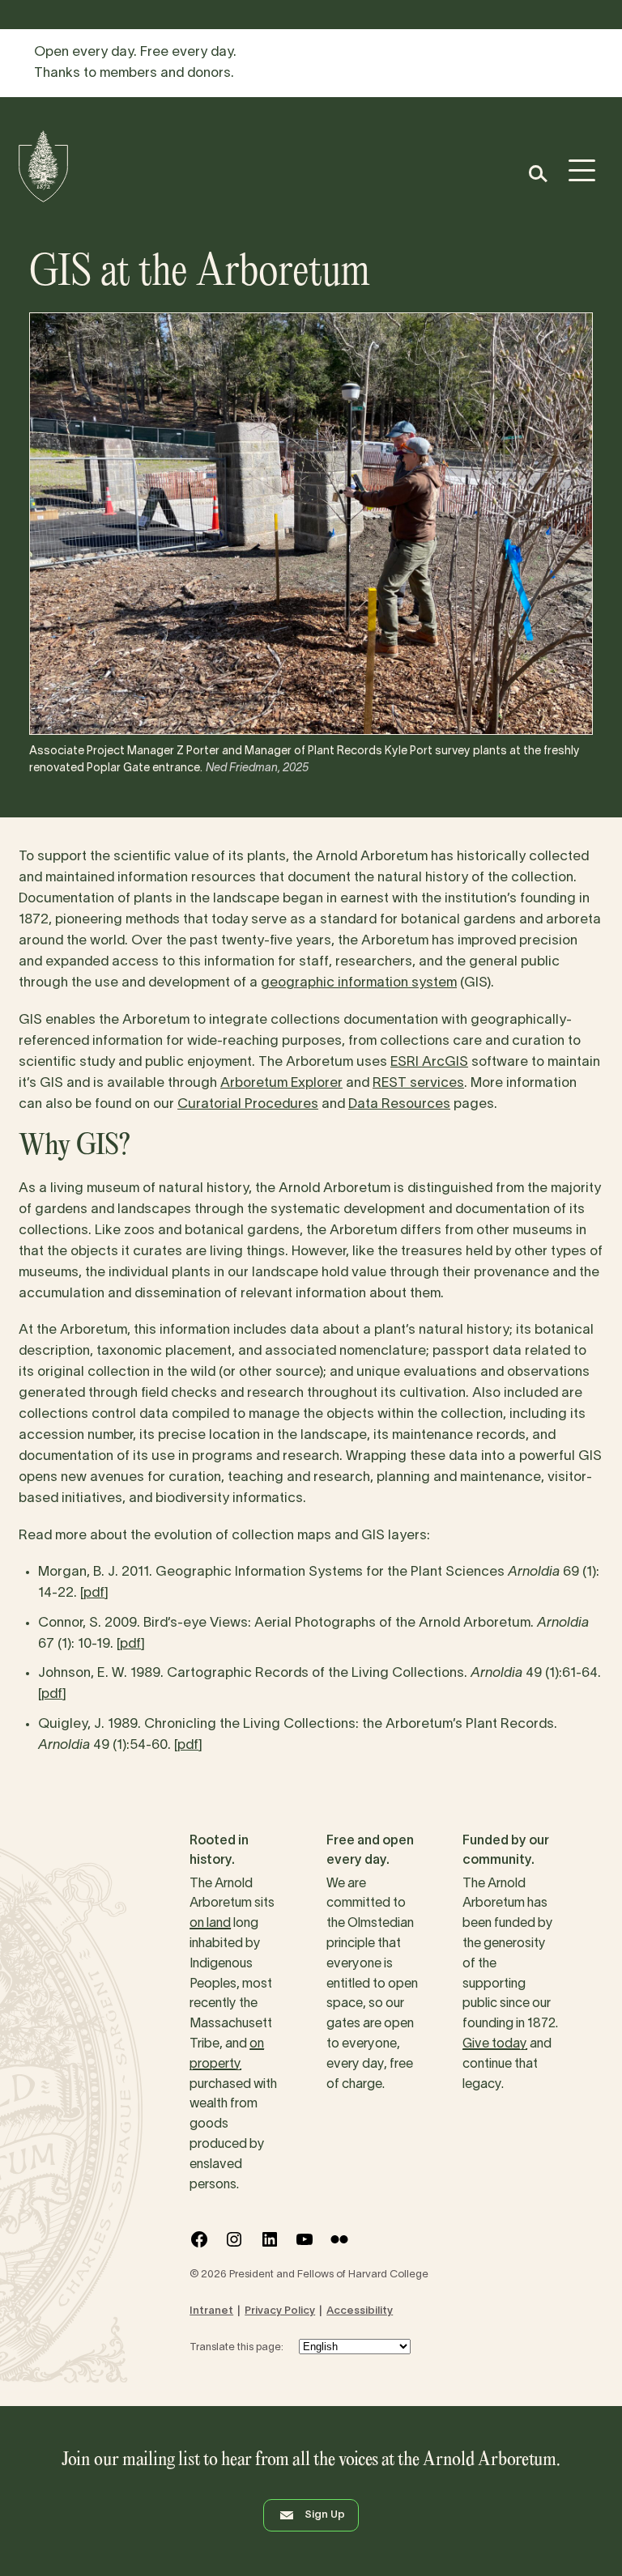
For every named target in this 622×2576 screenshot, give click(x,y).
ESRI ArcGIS (429, 1062)
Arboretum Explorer (281, 1083)
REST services (418, 1083)
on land (210, 1924)
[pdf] (131, 1644)
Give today (495, 2044)
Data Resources (399, 1104)
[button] (537, 174)
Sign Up (325, 2515)
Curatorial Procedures (248, 1104)
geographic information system (359, 983)
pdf (94, 1593)
